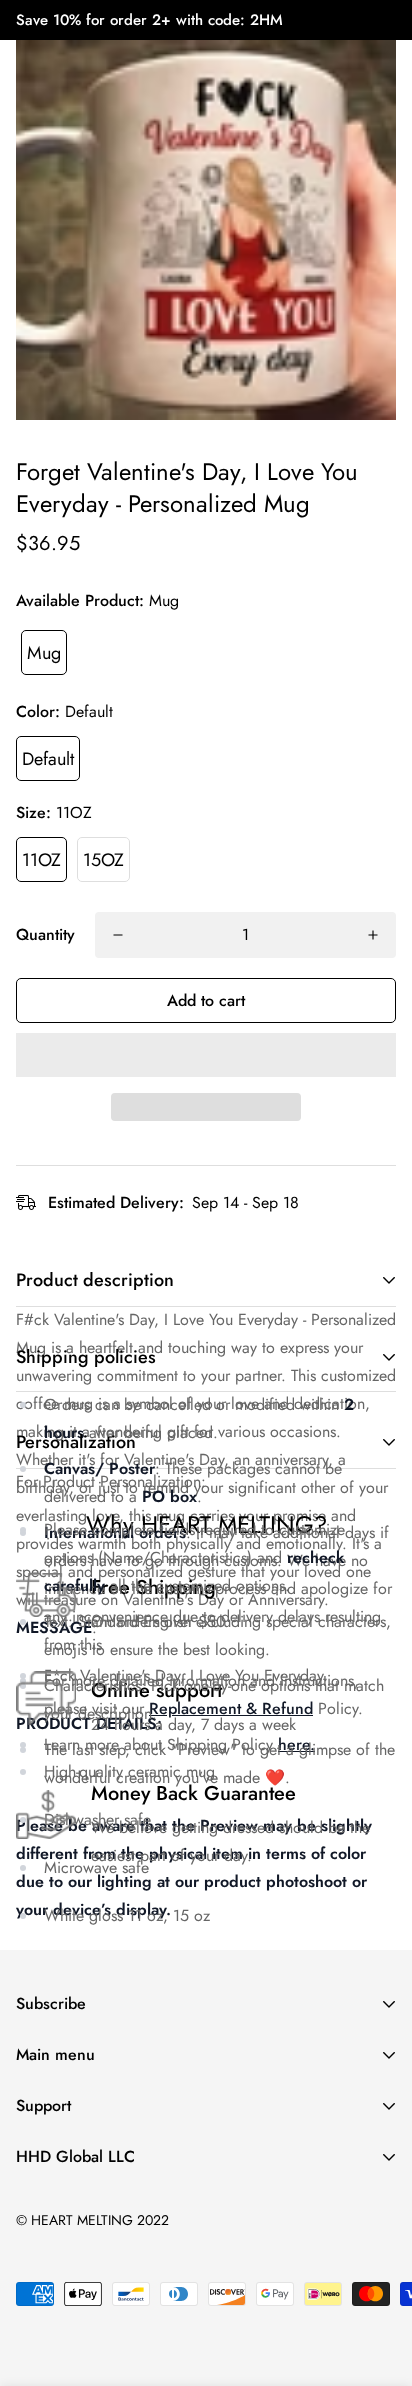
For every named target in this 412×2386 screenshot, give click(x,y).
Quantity (45, 934)
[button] (206, 1055)
